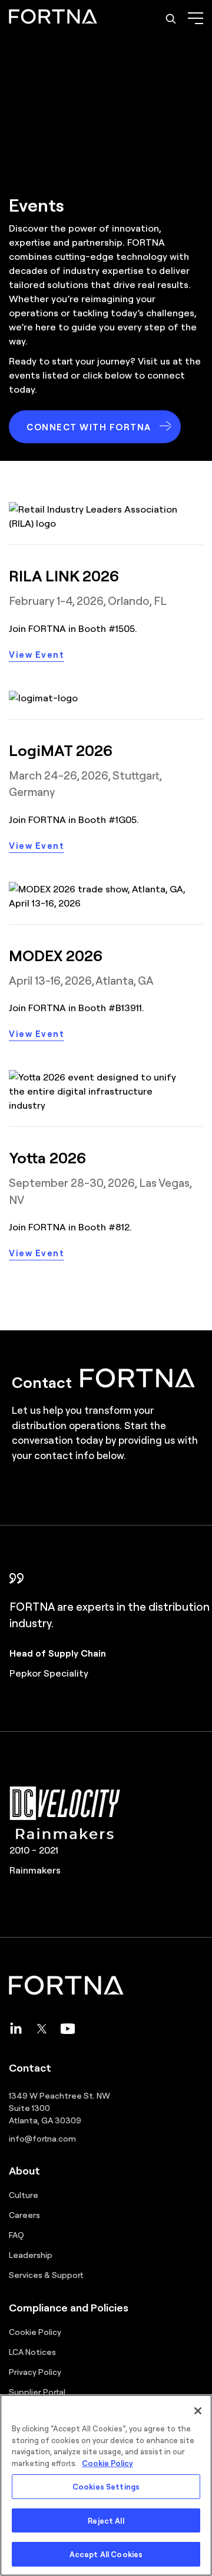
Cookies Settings (106, 2486)
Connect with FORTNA (89, 427)
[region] (106, 2485)
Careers (24, 2214)
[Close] (198, 2411)
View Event (37, 654)
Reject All (106, 2520)
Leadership (31, 2254)
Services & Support (46, 2274)
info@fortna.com (42, 2138)
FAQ (16, 2234)
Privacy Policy (35, 2371)
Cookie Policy (35, 2331)
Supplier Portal (37, 2391)
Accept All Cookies (106, 2554)
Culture (24, 2194)
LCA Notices (32, 2351)
